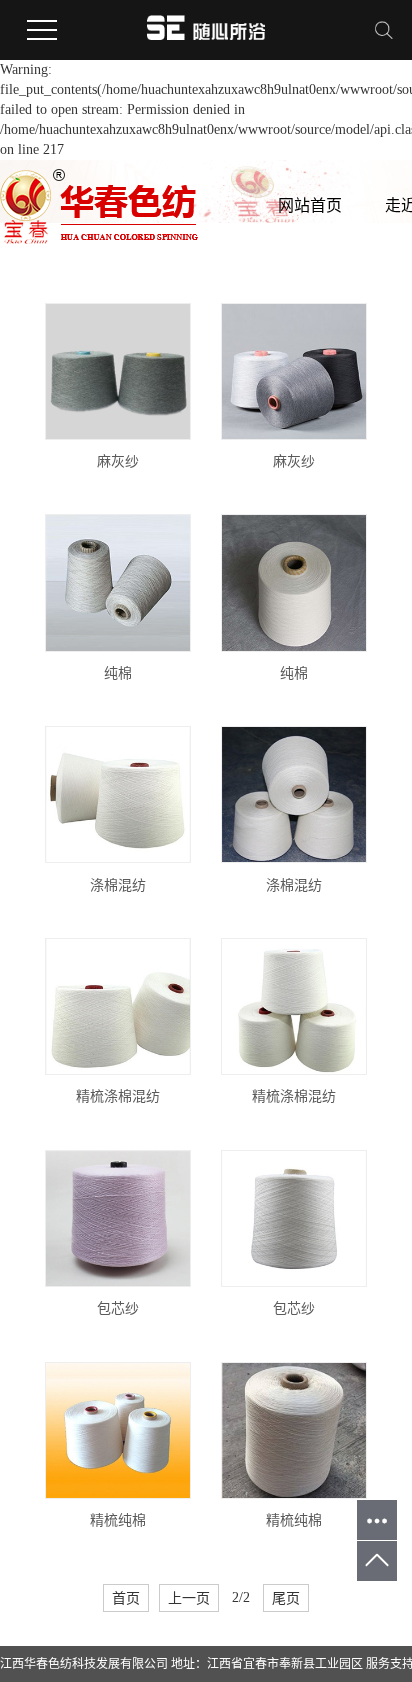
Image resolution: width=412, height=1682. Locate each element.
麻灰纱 (118, 461)
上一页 (189, 1598)
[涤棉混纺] (118, 794)
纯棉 (118, 673)
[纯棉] (118, 582)
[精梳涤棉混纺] (118, 1006)
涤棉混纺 (118, 885)
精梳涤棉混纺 (118, 1096)
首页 (126, 1598)
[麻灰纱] (118, 371)
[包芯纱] (118, 1218)
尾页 (286, 1598)
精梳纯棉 (118, 1520)
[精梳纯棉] (118, 1430)
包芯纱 (118, 1308)
